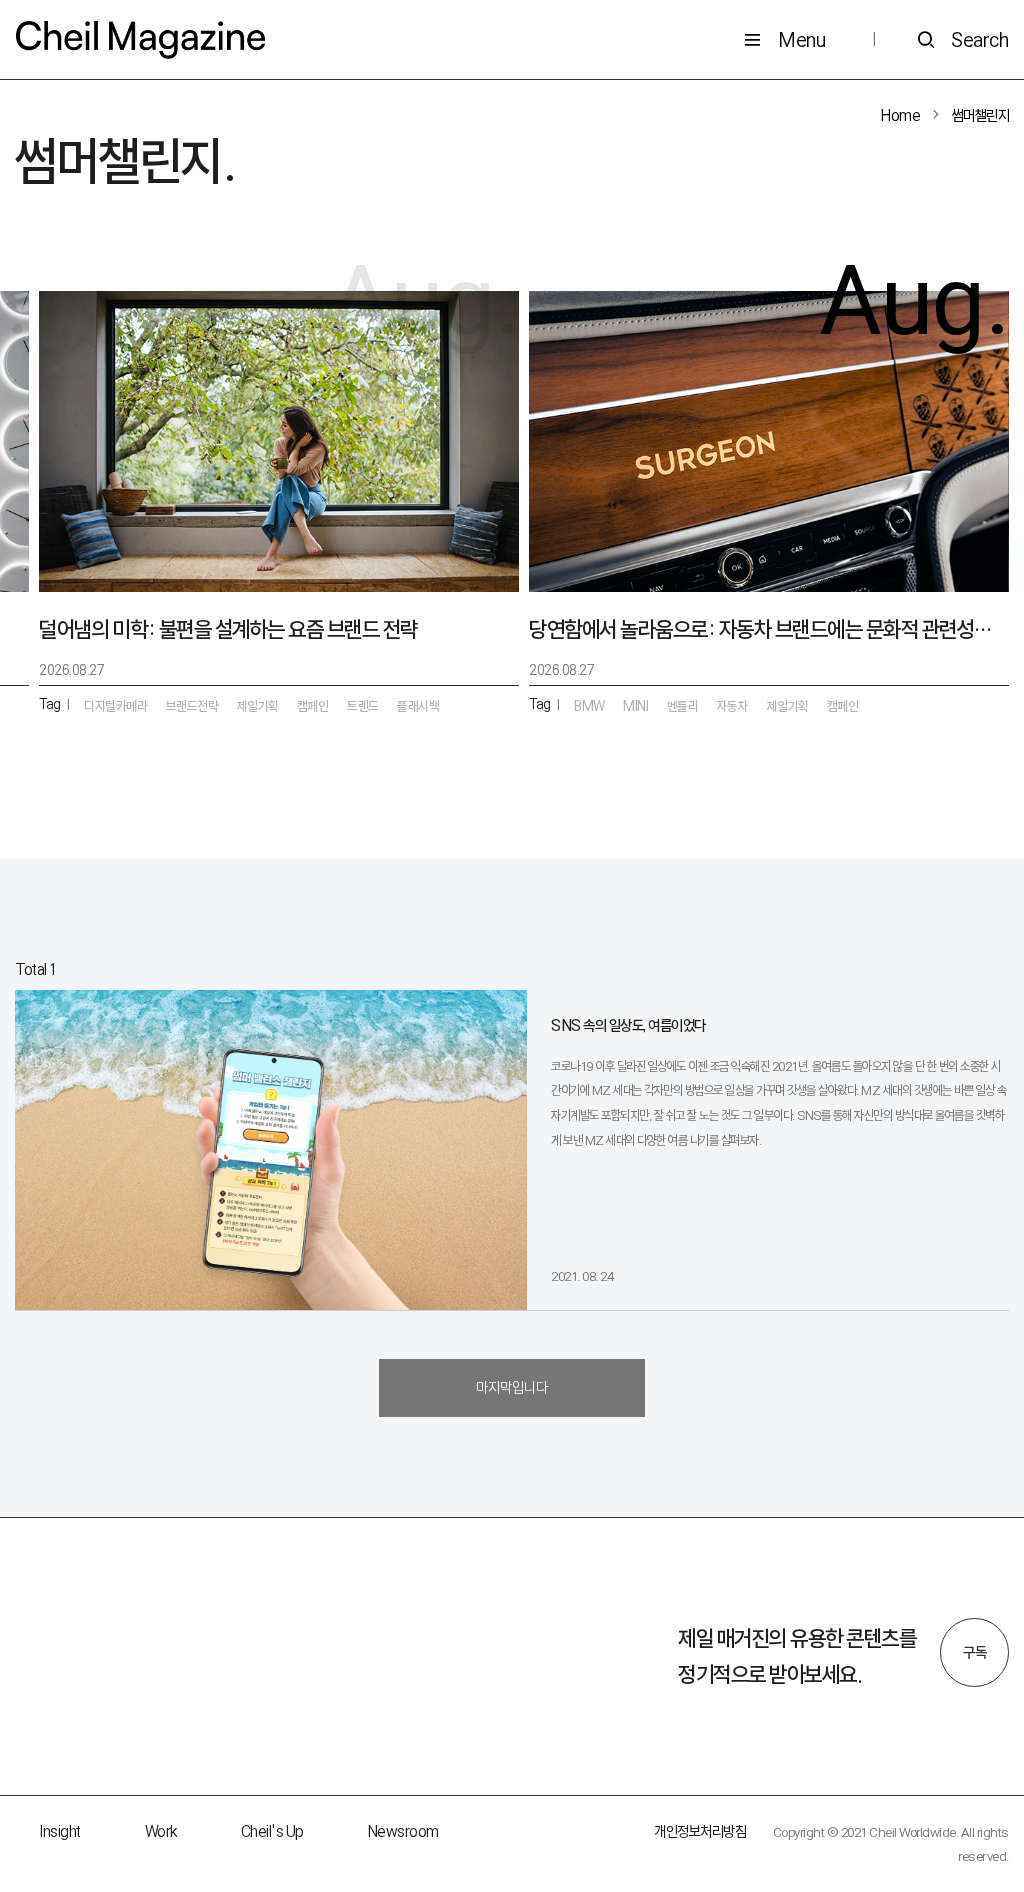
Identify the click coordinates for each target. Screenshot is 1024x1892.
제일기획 (788, 706)
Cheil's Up (272, 1831)
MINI (635, 706)
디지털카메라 (115, 706)
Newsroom (403, 1831)
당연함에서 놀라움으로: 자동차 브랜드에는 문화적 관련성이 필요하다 (769, 629)
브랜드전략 (192, 706)
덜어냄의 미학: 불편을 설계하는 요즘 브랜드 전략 (228, 629)
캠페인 (843, 706)
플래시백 (418, 706)
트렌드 (363, 706)
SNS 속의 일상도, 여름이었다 (628, 1025)
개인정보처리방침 (700, 1831)
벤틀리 (683, 706)
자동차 (733, 706)
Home (900, 115)
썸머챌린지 (981, 115)
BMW (589, 706)
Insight (60, 1831)
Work (161, 1831)
